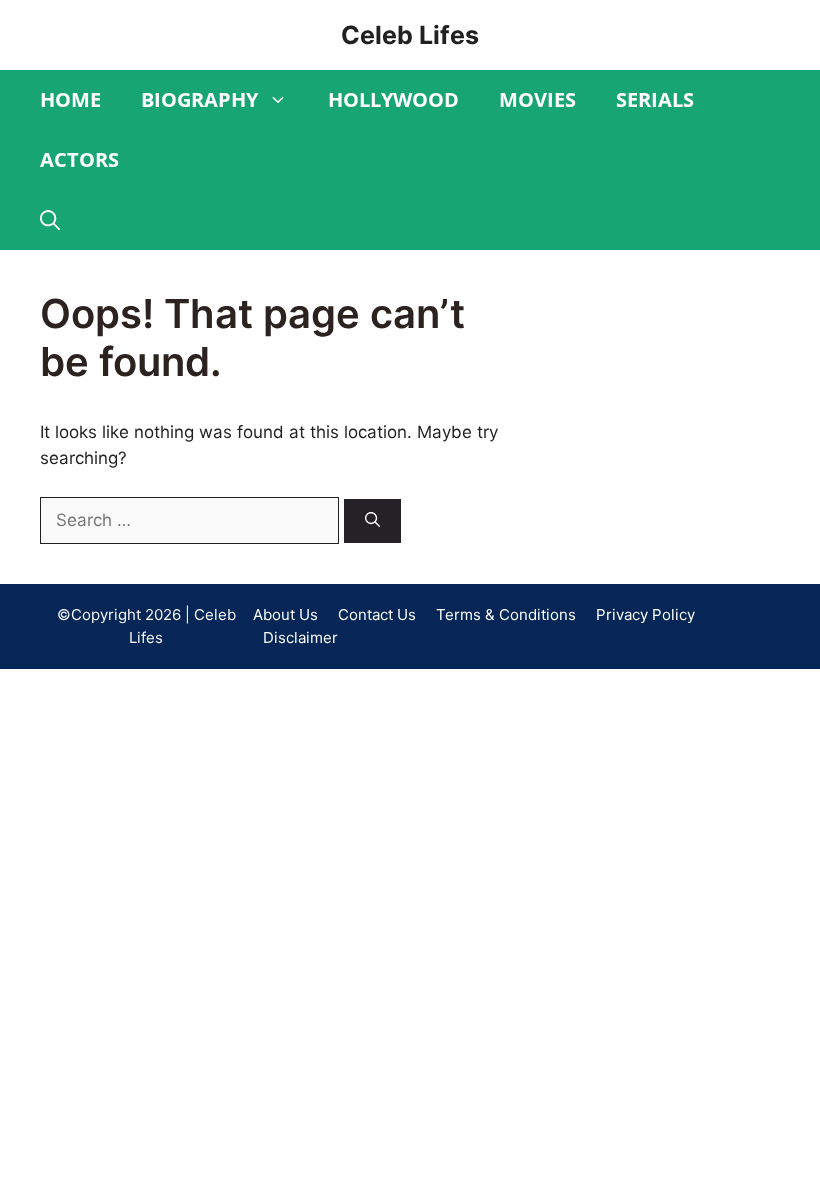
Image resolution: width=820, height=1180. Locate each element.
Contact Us (377, 614)
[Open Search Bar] (50, 220)
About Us (285, 614)
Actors (79, 159)
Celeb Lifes (410, 35)
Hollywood (393, 99)
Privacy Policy (645, 614)
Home (70, 99)
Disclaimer (300, 637)
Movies (537, 99)
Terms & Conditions (506, 614)
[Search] (372, 521)
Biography (199, 99)
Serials (655, 99)
